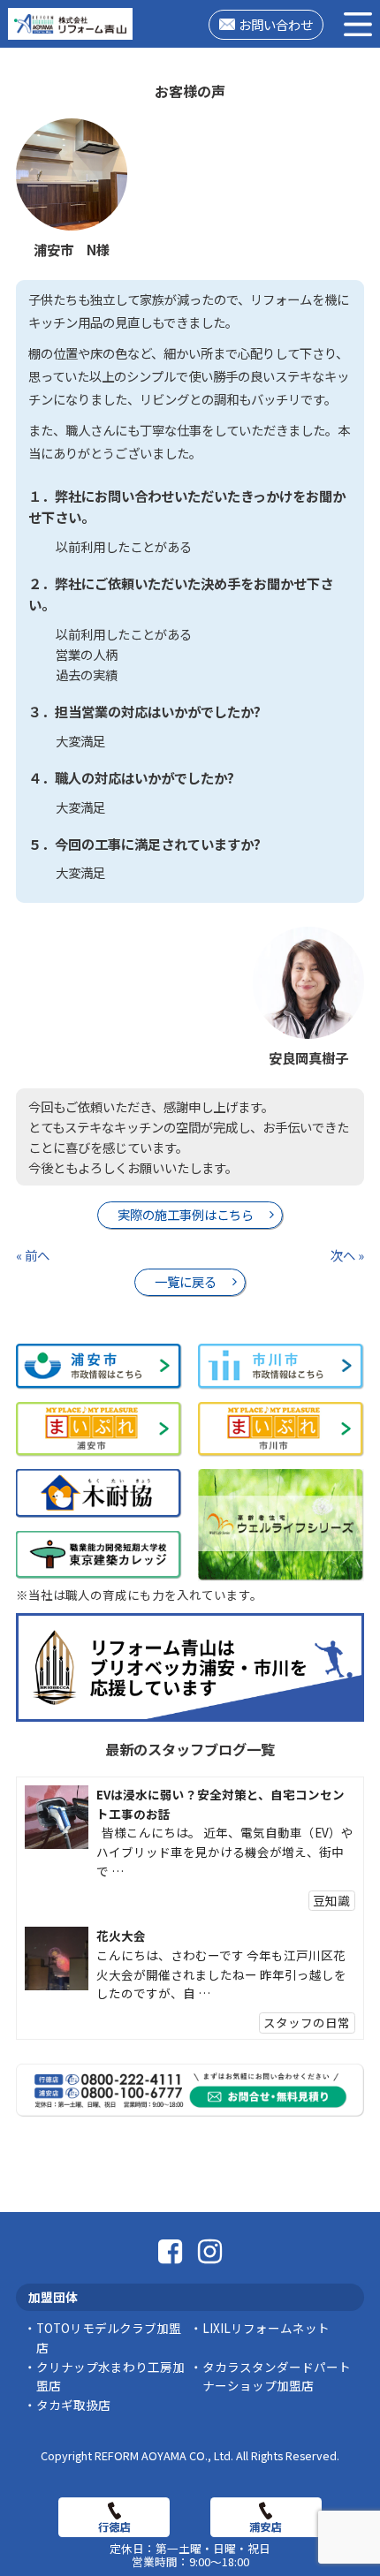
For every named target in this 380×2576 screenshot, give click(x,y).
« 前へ (33, 1255)
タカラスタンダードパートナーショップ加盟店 (277, 2376)
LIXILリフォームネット (266, 2328)
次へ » (347, 1255)
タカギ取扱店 (73, 2405)
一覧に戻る (186, 1281)
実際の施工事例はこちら (186, 1214)
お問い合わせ (276, 24)
